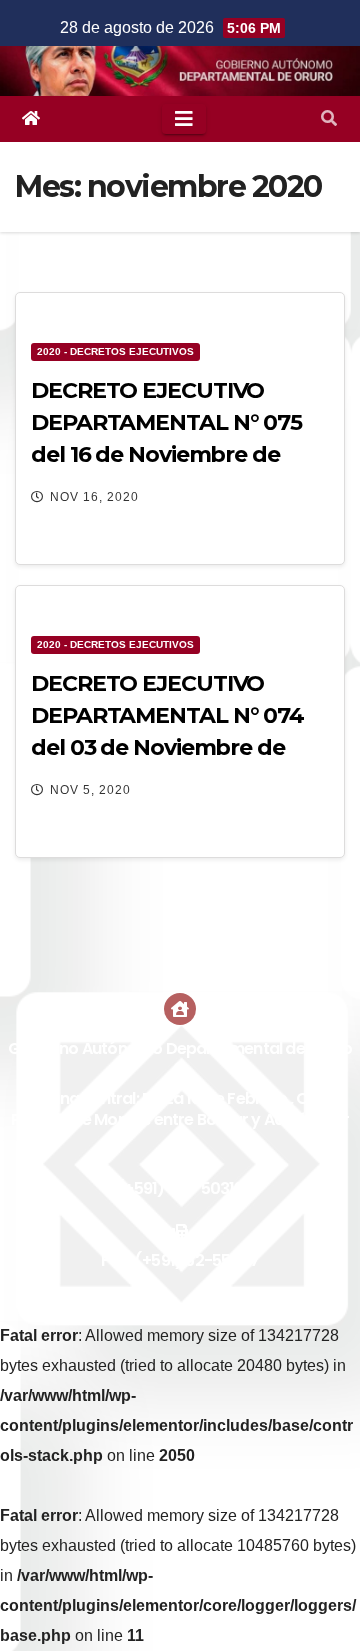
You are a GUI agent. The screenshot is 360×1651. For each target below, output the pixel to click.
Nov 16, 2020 (94, 497)
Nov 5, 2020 (90, 790)
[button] (329, 118)
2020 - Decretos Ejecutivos (115, 351)
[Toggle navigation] (184, 119)
